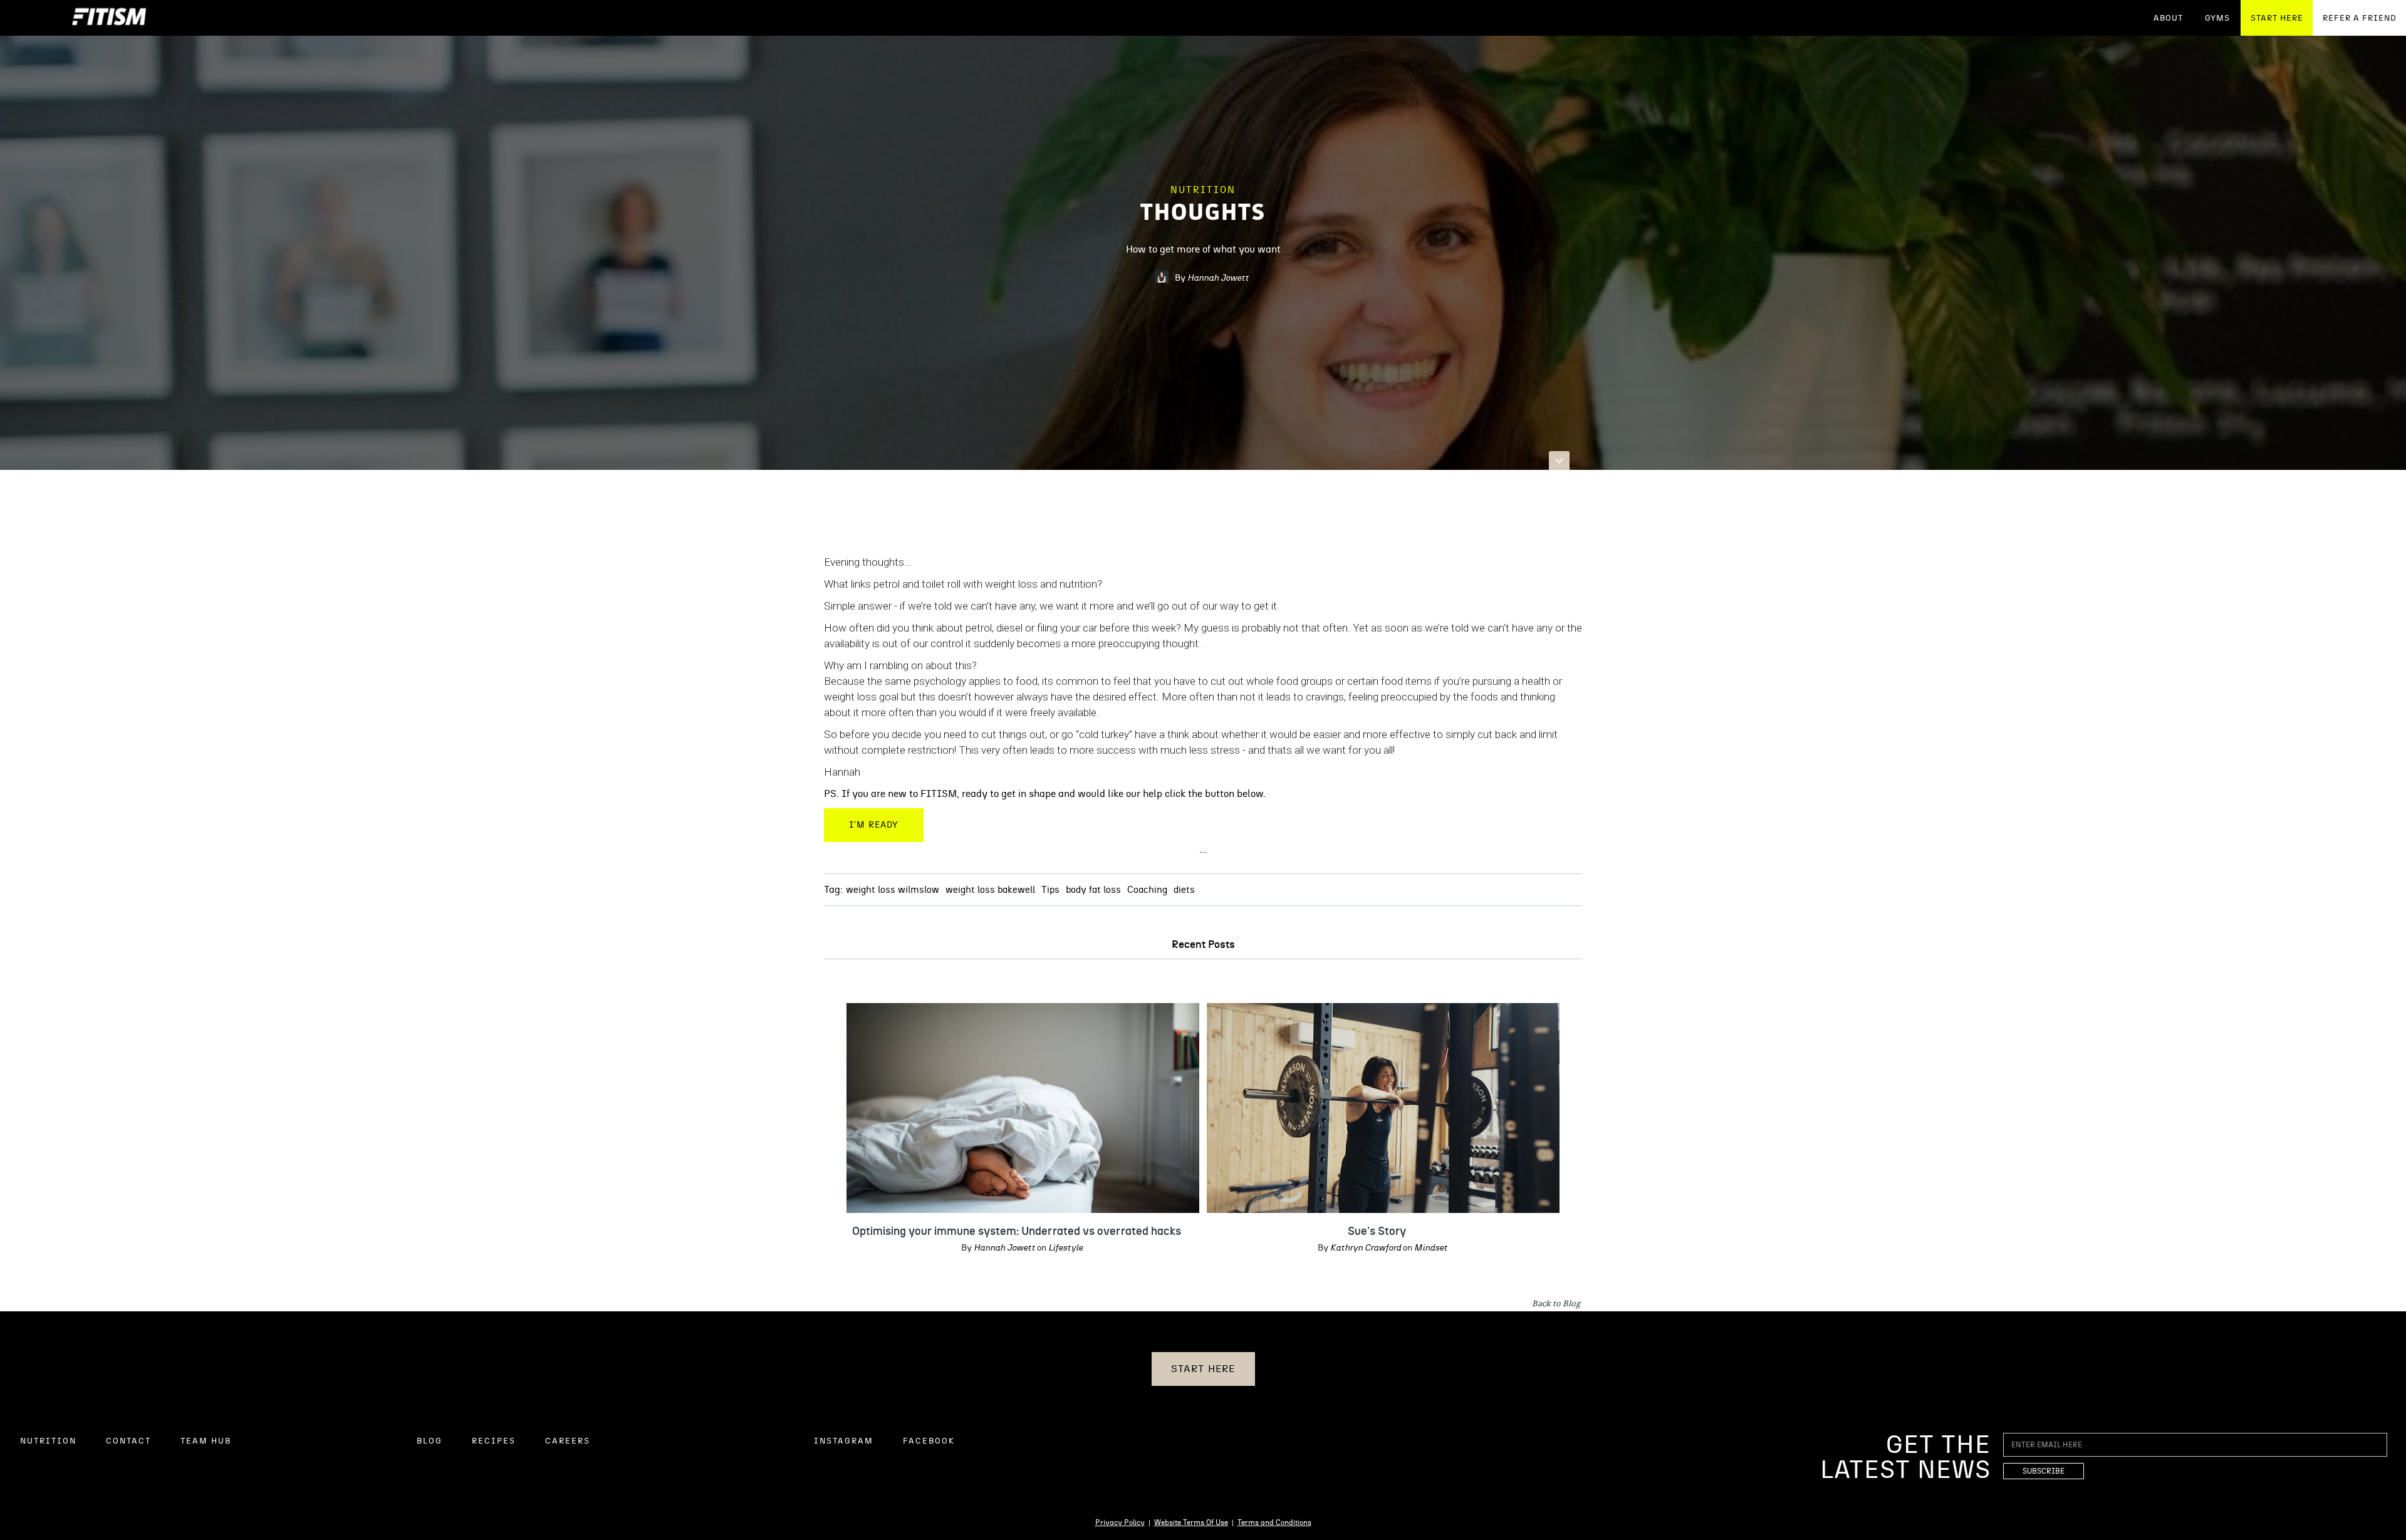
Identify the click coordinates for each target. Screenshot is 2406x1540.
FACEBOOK (929, 1441)
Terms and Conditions (1274, 1522)
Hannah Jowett (1218, 278)
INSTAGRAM (844, 1441)
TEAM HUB (206, 1441)
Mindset (1431, 1248)
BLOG (430, 1441)
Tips (1050, 890)
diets (1184, 890)
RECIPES (494, 1441)
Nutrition (1203, 190)
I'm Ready (874, 825)
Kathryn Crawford (1366, 1248)
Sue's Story (1377, 1232)
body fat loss (1093, 890)
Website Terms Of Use (1191, 1522)
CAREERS (568, 1441)
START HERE (2277, 18)
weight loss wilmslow (893, 890)
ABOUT (2168, 18)
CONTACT (128, 1441)
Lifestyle (1065, 1248)
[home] (109, 18)
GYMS (2217, 18)
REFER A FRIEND (2360, 18)
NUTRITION (48, 1441)
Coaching (1147, 890)
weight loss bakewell (990, 890)
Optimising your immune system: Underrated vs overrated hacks (1017, 1232)
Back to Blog (1556, 1303)
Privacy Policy (1120, 1522)
